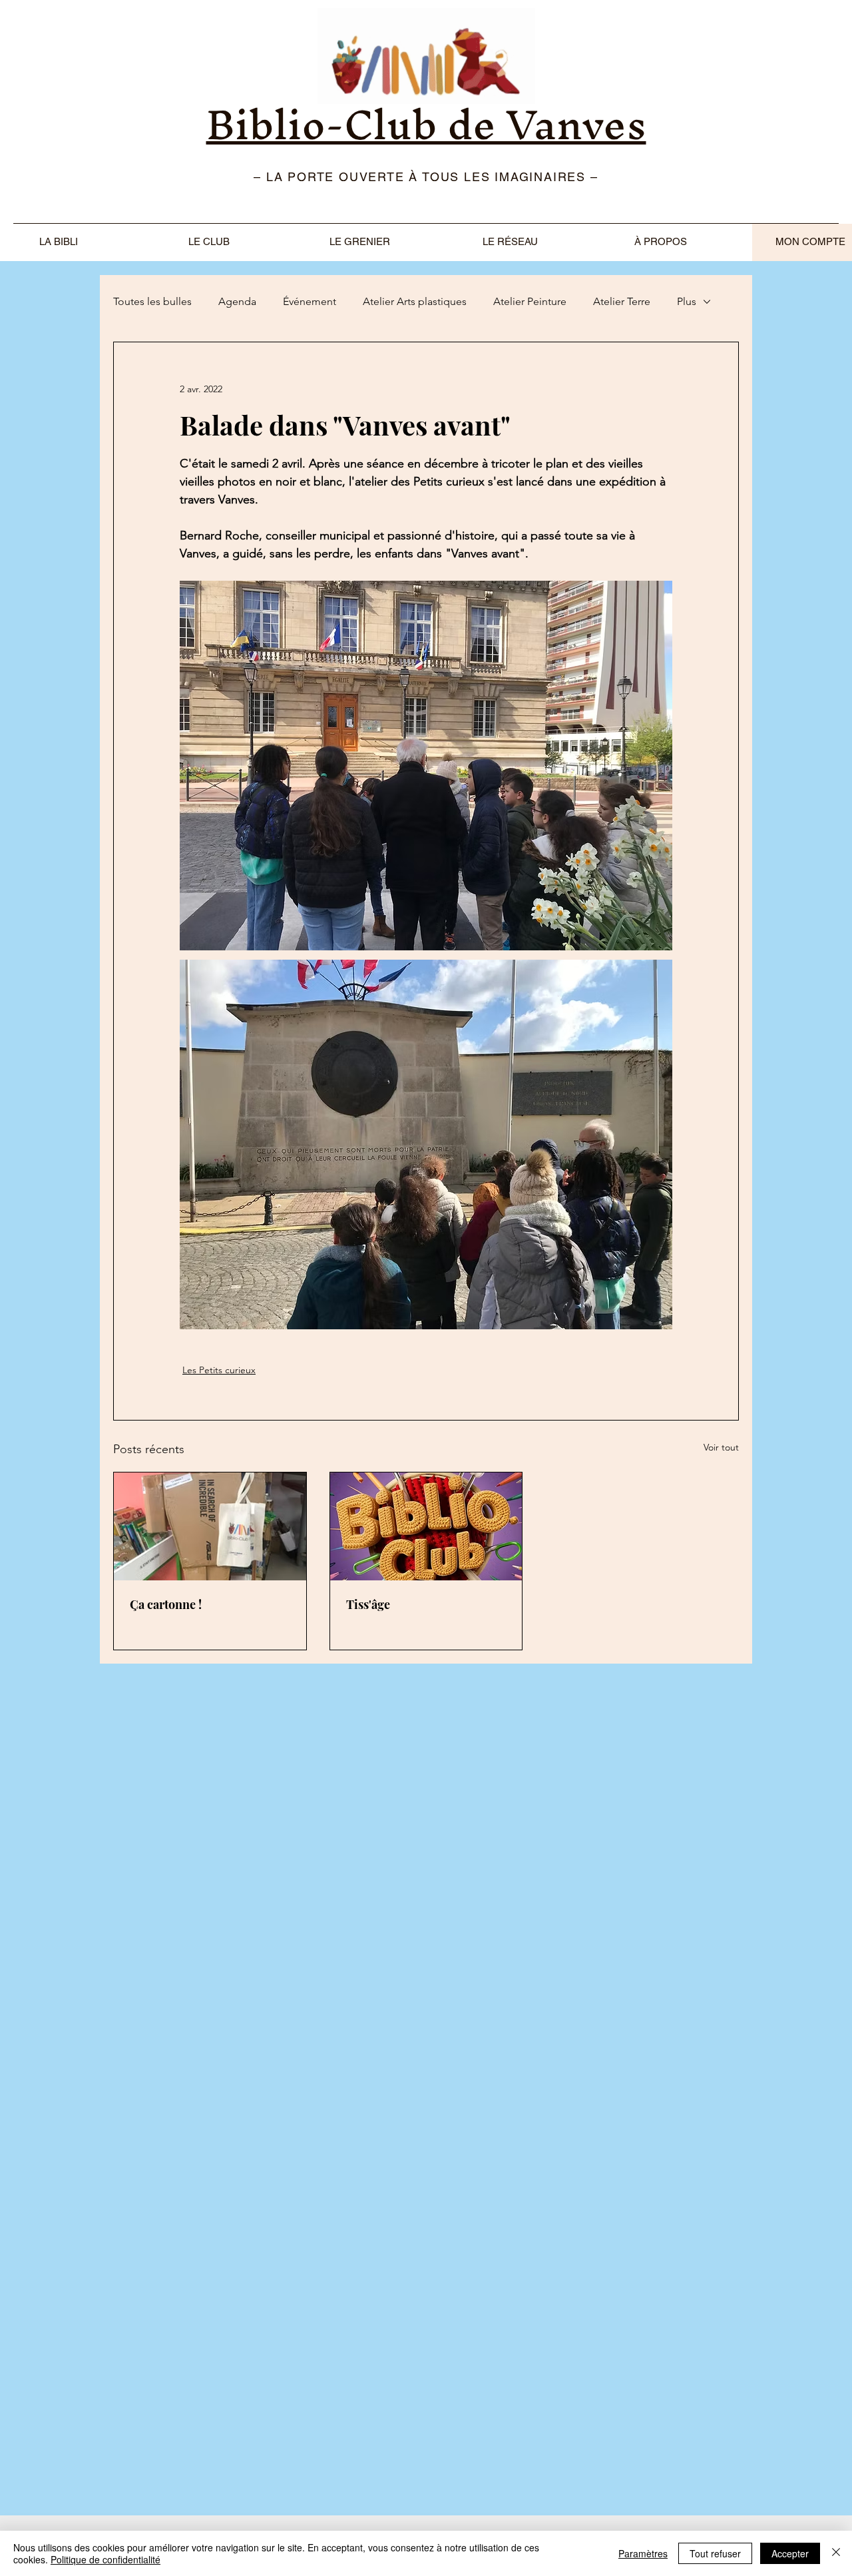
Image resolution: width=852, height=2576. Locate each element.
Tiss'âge (368, 1604)
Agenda (237, 301)
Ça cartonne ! (166, 1604)
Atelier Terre (622, 301)
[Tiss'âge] (426, 1526)
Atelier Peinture (530, 301)
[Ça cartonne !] (210, 1526)
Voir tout (721, 1447)
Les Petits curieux (219, 1370)
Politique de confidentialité (106, 2559)
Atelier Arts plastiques (415, 301)
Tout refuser (715, 2553)
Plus (687, 301)
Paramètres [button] (643, 2553)
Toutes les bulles (152, 301)
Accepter (790, 2553)
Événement (310, 301)
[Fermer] (836, 2553)
